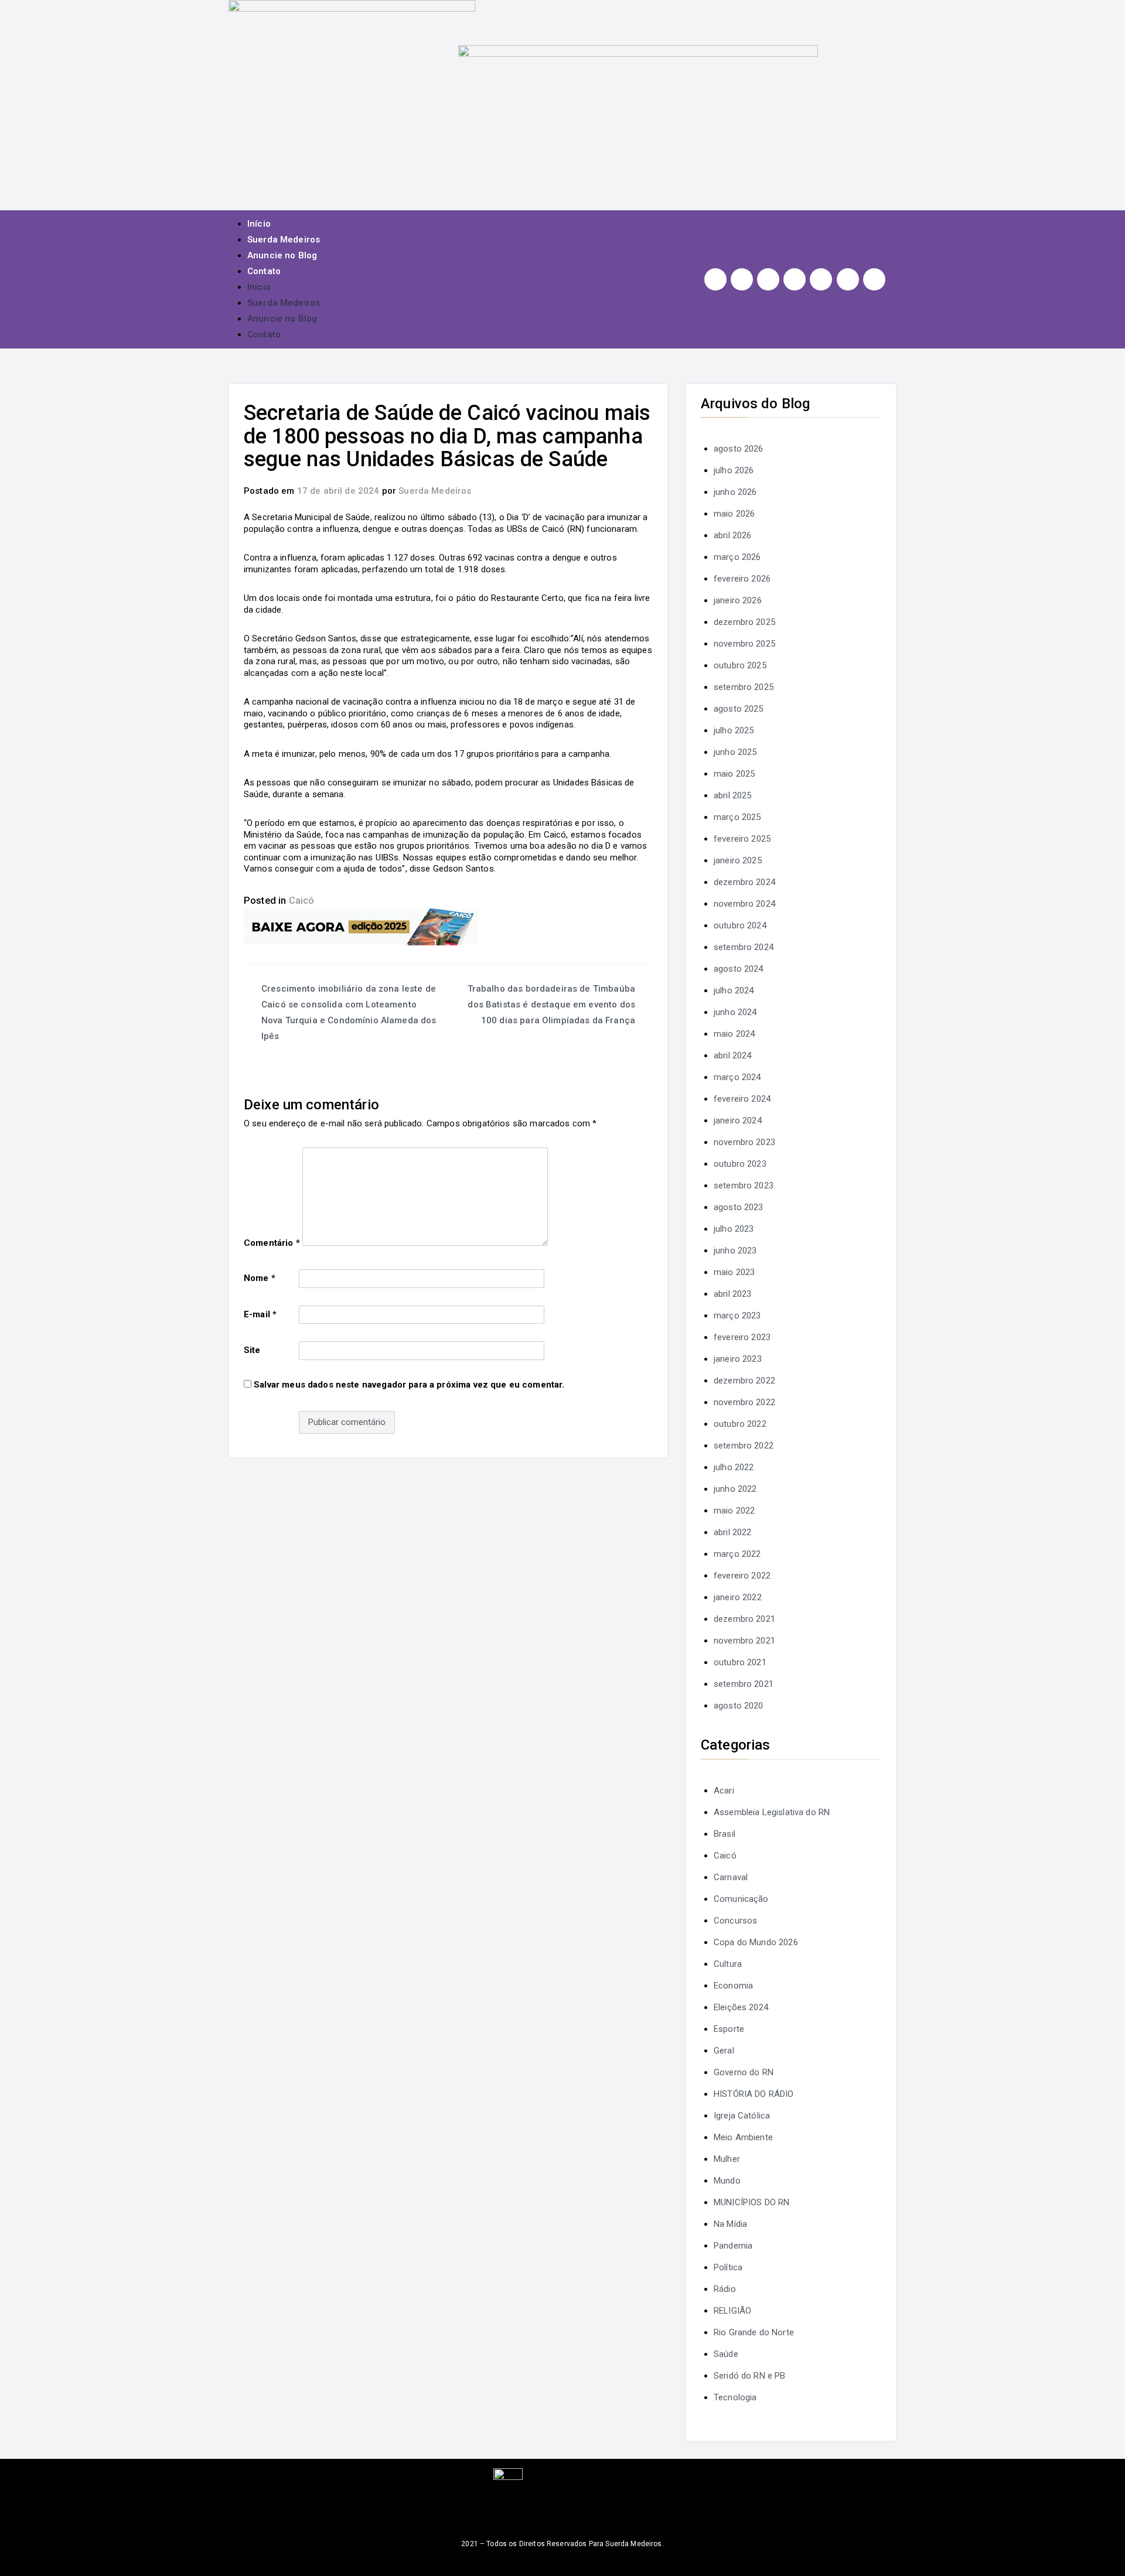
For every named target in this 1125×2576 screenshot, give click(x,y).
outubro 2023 (740, 1164)
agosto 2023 (739, 1207)
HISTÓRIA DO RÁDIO (754, 2094)
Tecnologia (735, 2397)
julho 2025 (734, 730)
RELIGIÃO (732, 2311)
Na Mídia (730, 2224)
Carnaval (731, 1877)
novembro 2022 (744, 1402)
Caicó (302, 901)
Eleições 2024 (741, 2007)
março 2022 (737, 1554)
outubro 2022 (740, 1424)
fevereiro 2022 (742, 1576)
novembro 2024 (744, 904)
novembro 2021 (744, 1641)
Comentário (272, 1243)
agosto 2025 (739, 709)
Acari (724, 1791)
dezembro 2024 (744, 882)
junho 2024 (735, 1012)
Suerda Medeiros (284, 240)
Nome (260, 1278)
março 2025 (737, 817)
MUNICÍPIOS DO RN (751, 2202)
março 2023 (737, 1316)
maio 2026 (734, 514)
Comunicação (741, 1899)
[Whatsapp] (848, 279)
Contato (264, 271)
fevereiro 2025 (742, 839)
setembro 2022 (744, 1446)
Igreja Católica (742, 2116)
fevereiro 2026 (742, 579)
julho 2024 (734, 990)
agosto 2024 (739, 969)
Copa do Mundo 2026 (756, 1942)
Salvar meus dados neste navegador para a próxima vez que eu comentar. (409, 1385)
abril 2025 (733, 795)
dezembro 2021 (744, 1619)
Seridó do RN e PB (750, 2376)
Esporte (729, 2029)
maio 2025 (734, 774)
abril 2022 (733, 1532)
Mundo (727, 2181)
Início (259, 224)
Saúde (726, 2354)
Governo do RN (744, 2072)
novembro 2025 (744, 644)
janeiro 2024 (738, 1120)
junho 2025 (735, 752)
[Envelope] (874, 279)
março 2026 (737, 557)
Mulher (727, 2159)
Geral (724, 2051)
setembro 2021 (744, 1684)
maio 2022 (734, 1511)
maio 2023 (734, 1272)
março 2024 (737, 1077)
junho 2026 (735, 492)
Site (252, 1350)
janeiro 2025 (738, 860)
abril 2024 (733, 1055)
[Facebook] (742, 279)
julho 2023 (734, 1229)
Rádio (725, 2289)
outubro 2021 (740, 1662)
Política (728, 2267)
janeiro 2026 (738, 600)
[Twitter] (768, 279)
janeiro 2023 (738, 1359)
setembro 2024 (744, 947)
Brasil (725, 1834)
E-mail (260, 1314)
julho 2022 (734, 1467)
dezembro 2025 (744, 622)
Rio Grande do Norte (754, 2332)
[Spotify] (821, 279)
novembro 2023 (744, 1142)
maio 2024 (734, 1034)
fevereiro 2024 (742, 1099)
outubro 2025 (740, 665)
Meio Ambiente (743, 2137)
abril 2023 (733, 1294)
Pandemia (733, 2246)
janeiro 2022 (738, 1597)
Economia (733, 1986)
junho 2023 (735, 1251)
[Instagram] (715, 279)
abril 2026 (733, 535)
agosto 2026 (739, 449)
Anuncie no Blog (282, 255)
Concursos (735, 1921)
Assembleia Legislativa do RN (772, 1812)
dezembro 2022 (744, 1381)
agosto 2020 (739, 1706)
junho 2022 (735, 1489)
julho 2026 (734, 470)
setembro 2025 (744, 687)
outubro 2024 (740, 925)
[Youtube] (795, 279)
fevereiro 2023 (742, 1337)
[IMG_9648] (361, 926)
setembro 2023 (744, 1185)
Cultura (728, 1964)
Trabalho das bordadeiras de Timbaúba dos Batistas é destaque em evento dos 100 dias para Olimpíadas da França (551, 1005)
